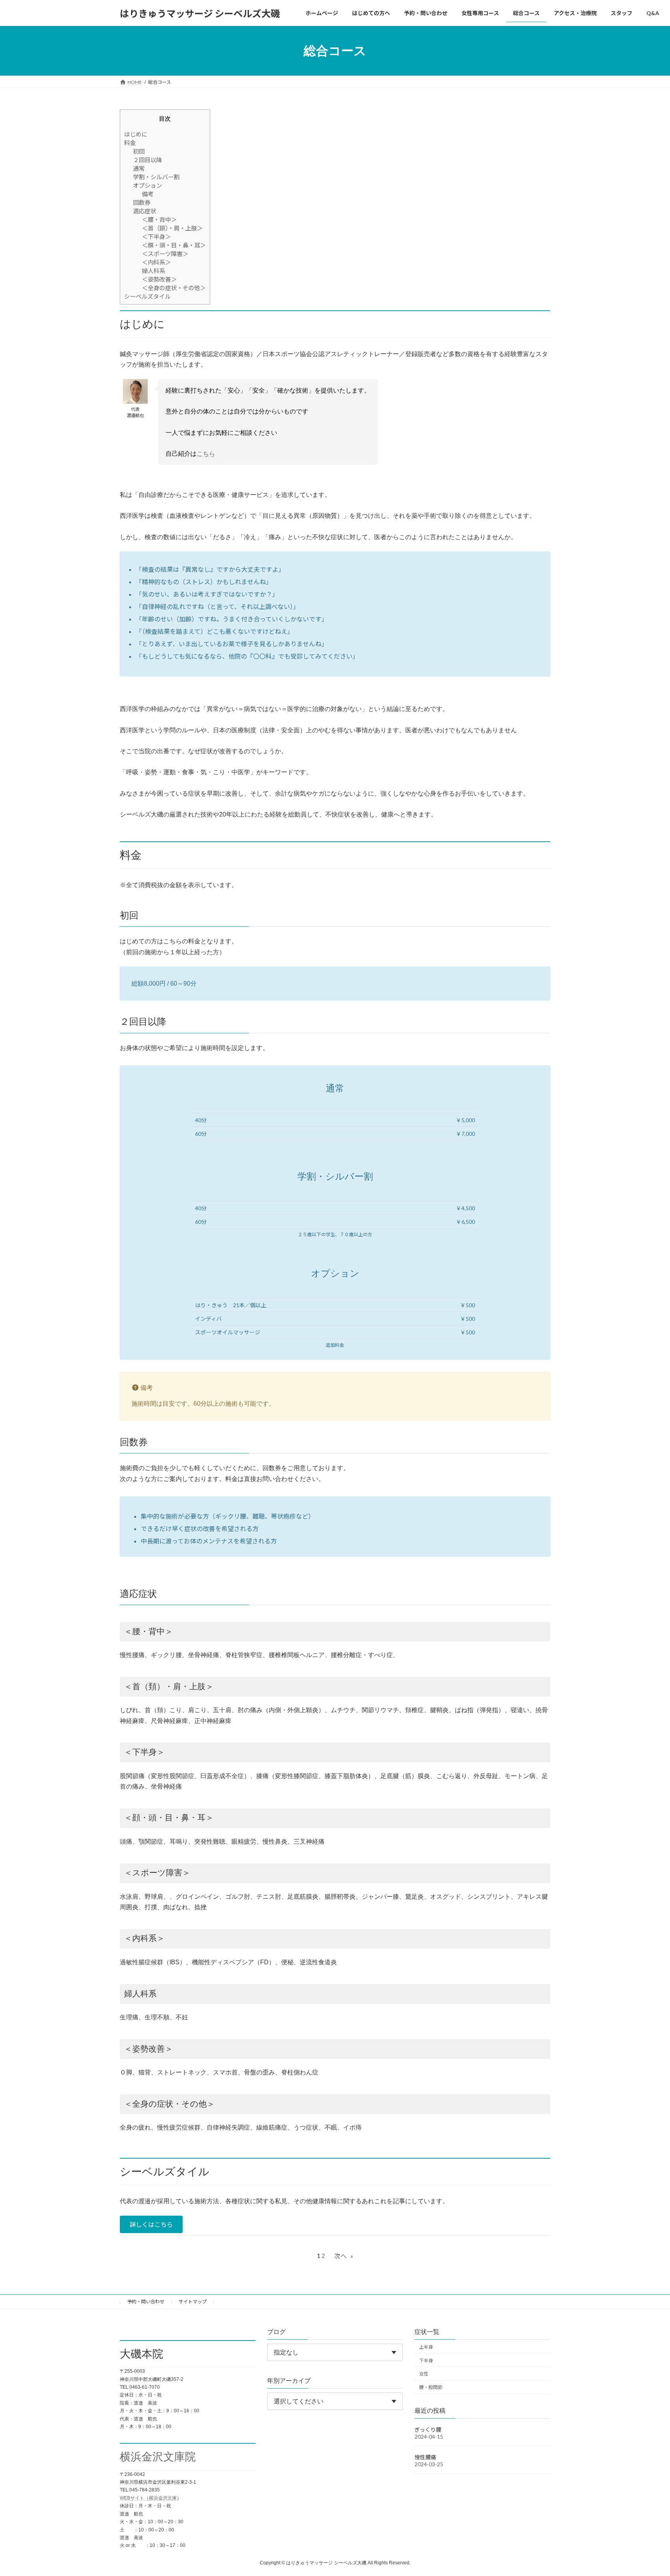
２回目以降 (148, 160)
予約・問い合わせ (146, 2302)
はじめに (136, 134)
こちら (206, 454)
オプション (148, 185)
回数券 (142, 202)
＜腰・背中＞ (159, 220)
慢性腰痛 (425, 2457)
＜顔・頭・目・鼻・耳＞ (174, 245)
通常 (139, 168)
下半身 (426, 2360)
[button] (151, 2224)
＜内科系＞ (156, 262)
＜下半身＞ (156, 237)
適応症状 (145, 211)
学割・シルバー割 (156, 177)
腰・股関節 (431, 2387)
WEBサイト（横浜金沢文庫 (148, 2498)
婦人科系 (154, 271)
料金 (130, 143)
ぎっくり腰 (428, 2429)
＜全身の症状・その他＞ (174, 288)
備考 (148, 194)
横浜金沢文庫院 (158, 2457)
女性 (424, 2374)
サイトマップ (193, 2302)
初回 (139, 151)
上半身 (426, 2347)
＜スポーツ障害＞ (165, 254)
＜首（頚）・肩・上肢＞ (172, 228)
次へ (344, 2256)
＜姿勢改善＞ (159, 279)
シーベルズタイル (147, 296)
